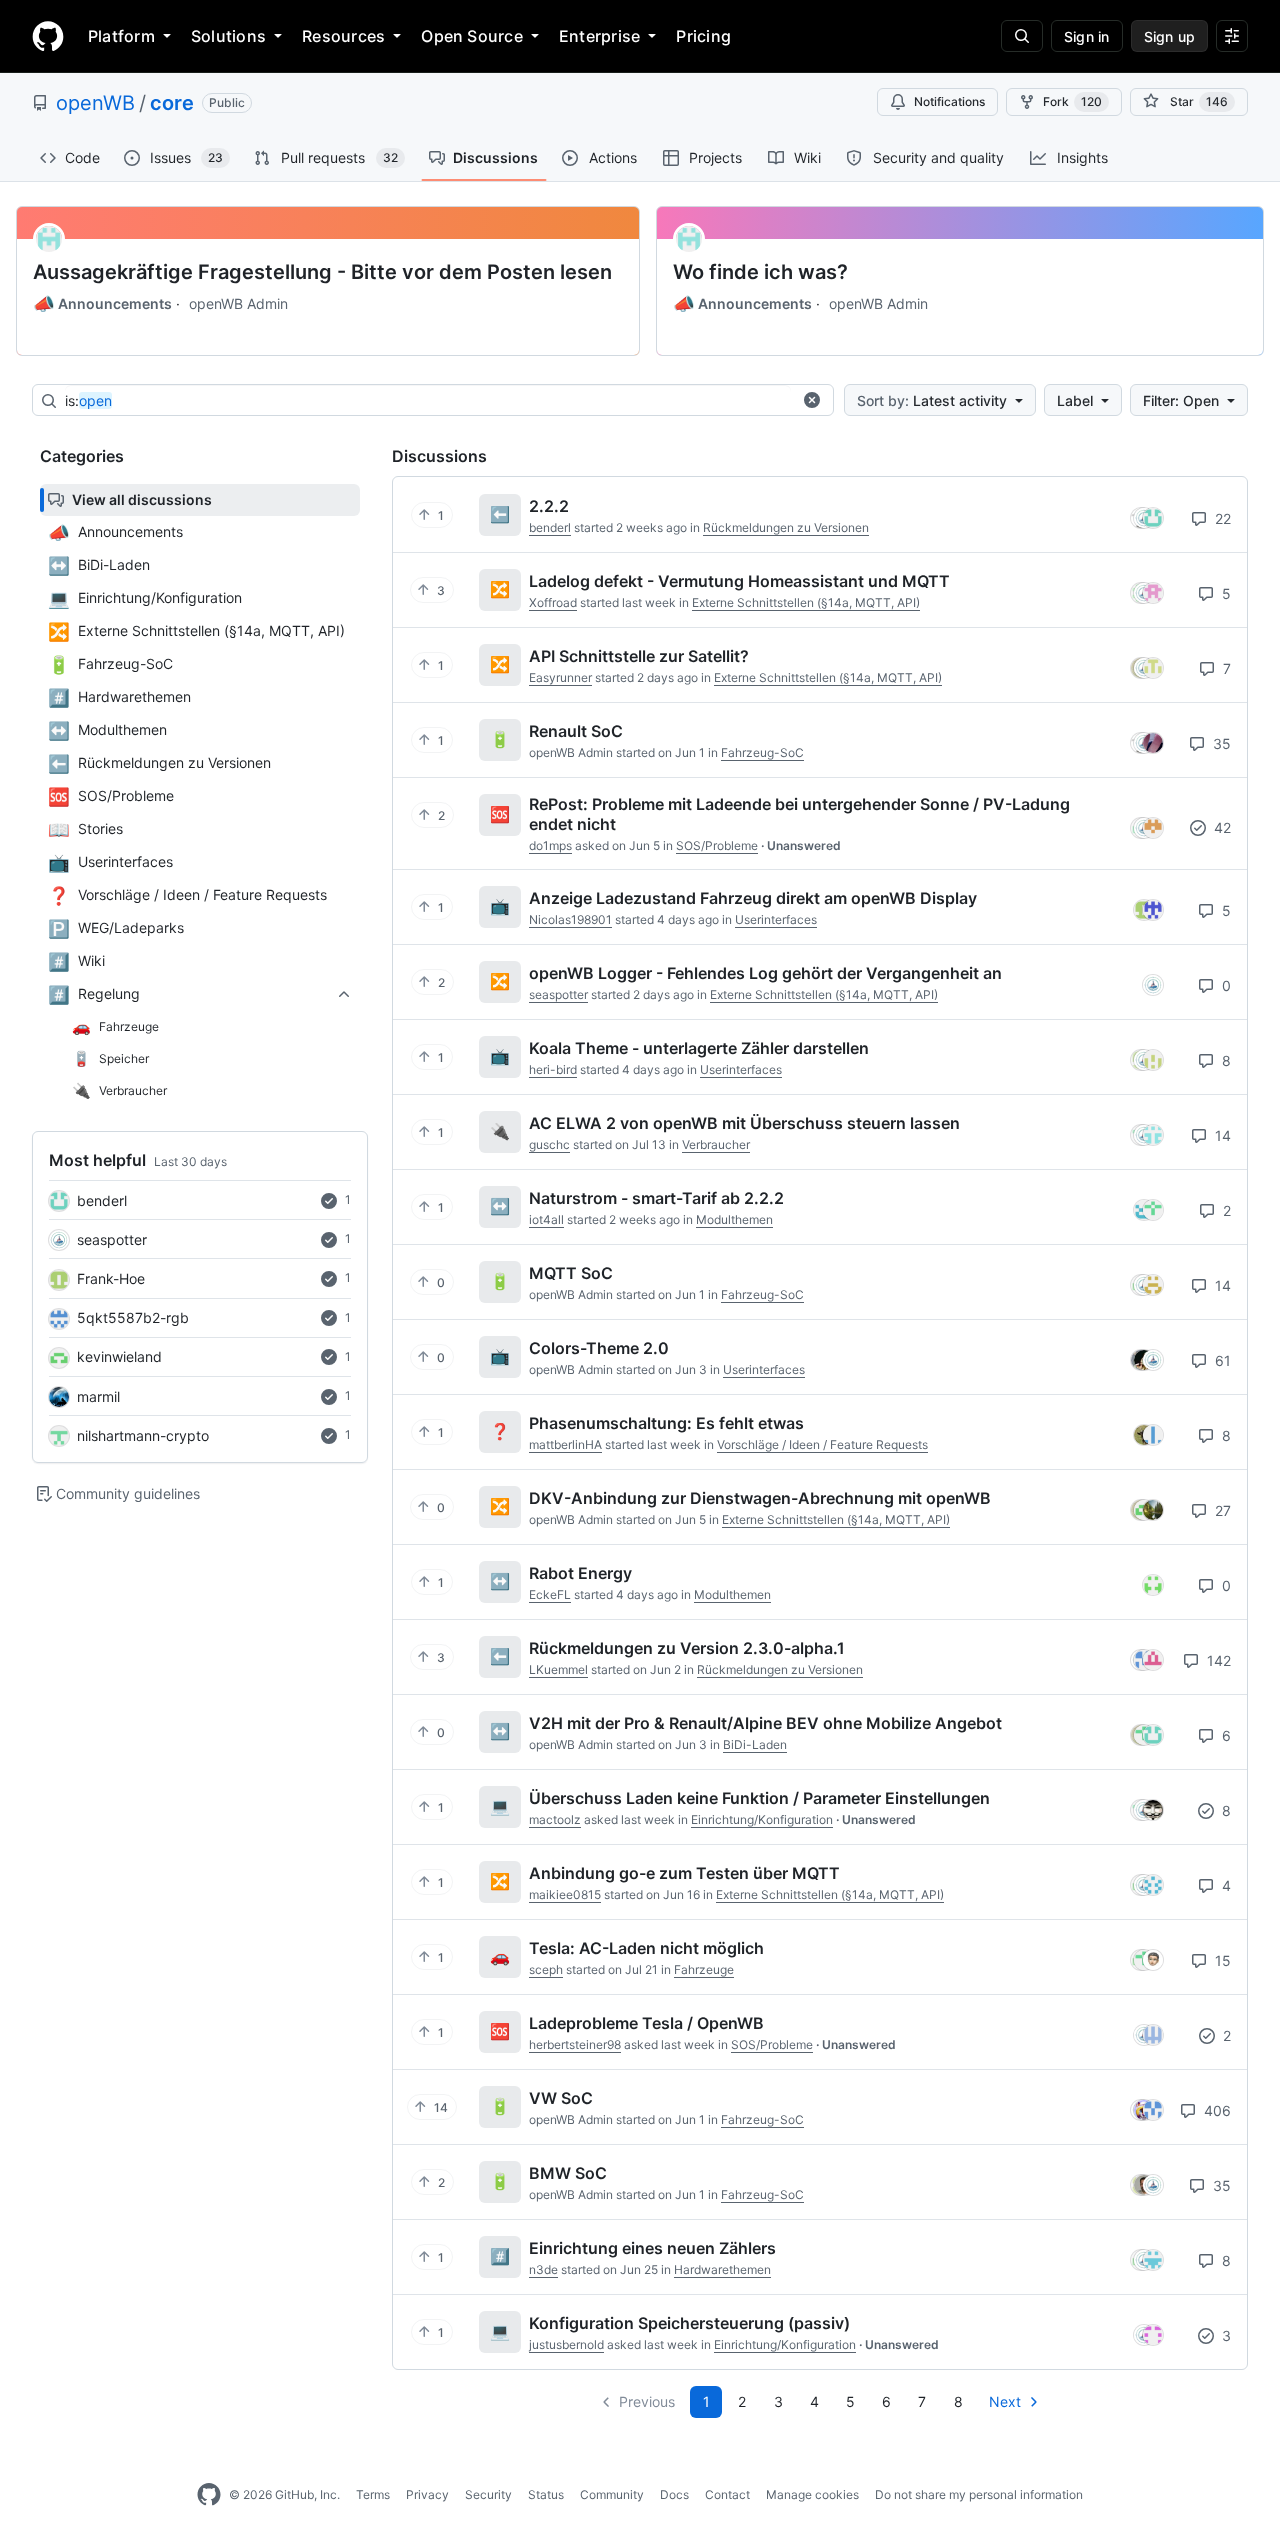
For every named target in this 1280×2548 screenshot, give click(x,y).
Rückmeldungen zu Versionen (786, 527)
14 (1221, 1135)
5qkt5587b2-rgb (133, 1317)
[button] (812, 400)
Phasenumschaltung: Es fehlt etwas (666, 1423)
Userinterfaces (776, 919)
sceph (546, 1969)
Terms (373, 2494)
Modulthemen (734, 1219)
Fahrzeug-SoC (762, 752)
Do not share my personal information (979, 2494)
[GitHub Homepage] (209, 2495)
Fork (1072, 101)
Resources (343, 36)
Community (612, 2494)
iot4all (546, 1219)
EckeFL (550, 1594)
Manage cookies (812, 2494)
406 (1215, 2110)
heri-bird (553, 1069)
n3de (543, 2269)
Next (1005, 2401)
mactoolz (555, 1819)
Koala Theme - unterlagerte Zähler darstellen (699, 1048)
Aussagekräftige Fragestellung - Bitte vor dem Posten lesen (322, 272)
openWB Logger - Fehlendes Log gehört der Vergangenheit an (765, 973)
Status (546, 2494)
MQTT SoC (571, 1273)
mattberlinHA (565, 1444)
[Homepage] (48, 36)
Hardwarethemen (722, 2269)
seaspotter (112, 1239)
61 (1221, 1360)
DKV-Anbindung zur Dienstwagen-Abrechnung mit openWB (760, 1498)
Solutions (228, 36)
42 (1220, 827)
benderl (102, 1200)
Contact (727, 2494)
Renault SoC (576, 731)
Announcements (102, 304)
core (172, 103)
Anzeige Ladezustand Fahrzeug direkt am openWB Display (753, 898)
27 (1221, 1510)
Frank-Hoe (111, 1278)
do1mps (550, 845)
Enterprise (599, 36)
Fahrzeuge (704, 1969)
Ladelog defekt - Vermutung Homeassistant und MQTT (739, 581)
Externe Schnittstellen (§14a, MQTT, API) (806, 602)
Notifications (949, 101)
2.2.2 (549, 506)
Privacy (427, 2494)
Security (488, 2494)
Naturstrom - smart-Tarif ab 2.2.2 (656, 1198)
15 (1221, 1960)
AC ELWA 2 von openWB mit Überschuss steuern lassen (744, 1123)
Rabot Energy (580, 1573)
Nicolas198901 (570, 919)
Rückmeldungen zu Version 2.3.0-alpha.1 (687, 1648)
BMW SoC (568, 2173)
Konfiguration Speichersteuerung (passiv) (689, 2323)
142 (1217, 1660)
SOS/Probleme (717, 845)
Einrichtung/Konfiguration (762, 1819)
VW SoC (561, 2098)
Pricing (703, 36)
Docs (674, 2494)
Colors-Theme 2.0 (599, 1348)
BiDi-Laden (755, 1744)
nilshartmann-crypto (143, 1435)
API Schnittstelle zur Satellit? (639, 656)
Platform (121, 36)
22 (1221, 518)
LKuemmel (558, 1669)
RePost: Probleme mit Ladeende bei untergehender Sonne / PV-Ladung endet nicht (799, 814)
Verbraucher (716, 1144)
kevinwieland (119, 1356)
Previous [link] (647, 2401)
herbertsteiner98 (575, 2044)
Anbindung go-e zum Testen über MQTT (684, 1873)
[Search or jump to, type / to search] (1022, 36)
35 (1220, 743)
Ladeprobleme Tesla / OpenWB (646, 2023)
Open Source (472, 36)
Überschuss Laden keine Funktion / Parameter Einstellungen (759, 1798)
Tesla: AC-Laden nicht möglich (646, 1948)
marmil (98, 1396)
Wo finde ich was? (760, 272)
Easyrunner (560, 677)
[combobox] (428, 401)
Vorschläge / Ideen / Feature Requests (822, 1444)
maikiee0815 (565, 1894)
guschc (549, 1144)
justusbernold (566, 2344)
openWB (95, 103)
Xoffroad (553, 602)
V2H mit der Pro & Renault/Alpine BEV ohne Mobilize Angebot (765, 1723)
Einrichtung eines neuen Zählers (652, 2248)
